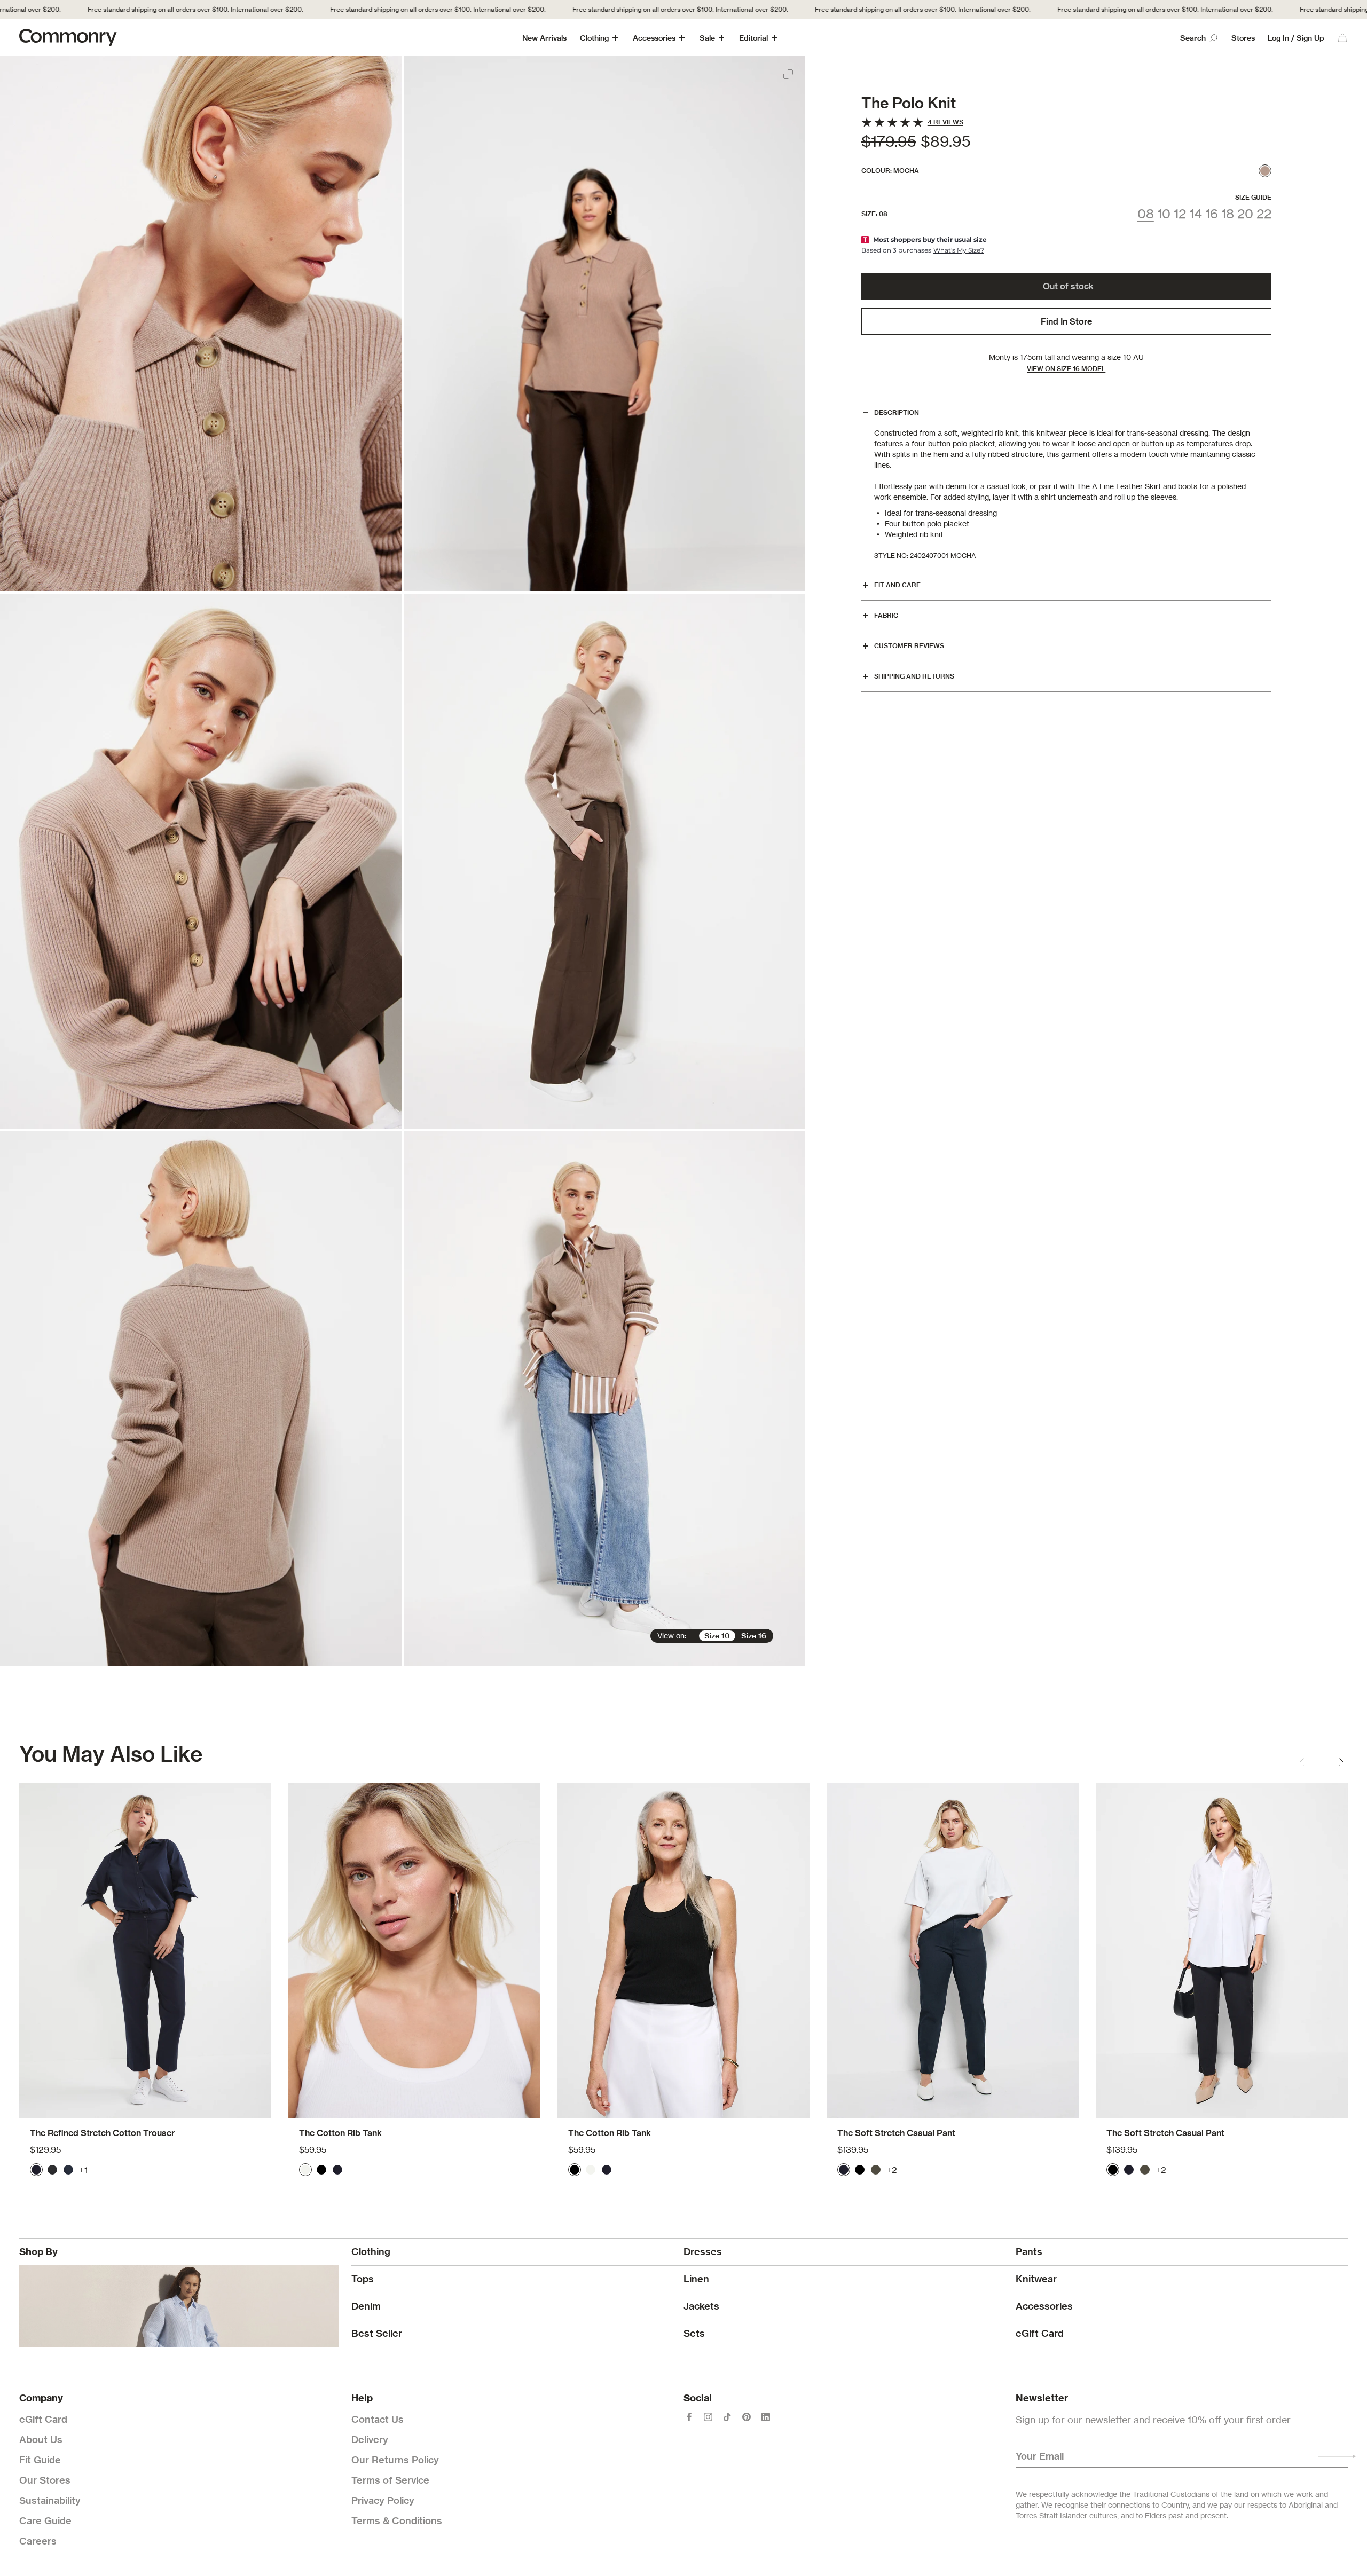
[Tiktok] (727, 2417)
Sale (707, 38)
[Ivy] (876, 2170)
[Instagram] (708, 2417)
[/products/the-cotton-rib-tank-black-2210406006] (683, 1951)
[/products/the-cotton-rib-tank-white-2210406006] (414, 1951)
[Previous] (1302, 1762)
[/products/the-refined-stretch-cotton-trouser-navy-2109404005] (145, 1951)
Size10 (717, 1636)
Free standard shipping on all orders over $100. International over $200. (349, 9)
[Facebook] (689, 2417)
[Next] (1341, 1762)
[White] (305, 2170)
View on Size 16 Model (1066, 369)
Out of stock (1068, 286)
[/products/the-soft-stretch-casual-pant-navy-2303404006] (953, 1951)
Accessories (654, 38)
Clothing (594, 38)
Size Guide (1253, 197)
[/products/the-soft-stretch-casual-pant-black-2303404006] (1222, 1951)
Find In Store (1066, 321)
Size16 (754, 1636)
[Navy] (36, 2170)
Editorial (753, 38)
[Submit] (1337, 2456)
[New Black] (52, 2170)
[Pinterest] (747, 2417)
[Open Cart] (1342, 38)
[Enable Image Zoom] (789, 72)
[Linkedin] (766, 2417)
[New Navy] (68, 2170)
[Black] (321, 2170)
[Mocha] (1265, 171)
